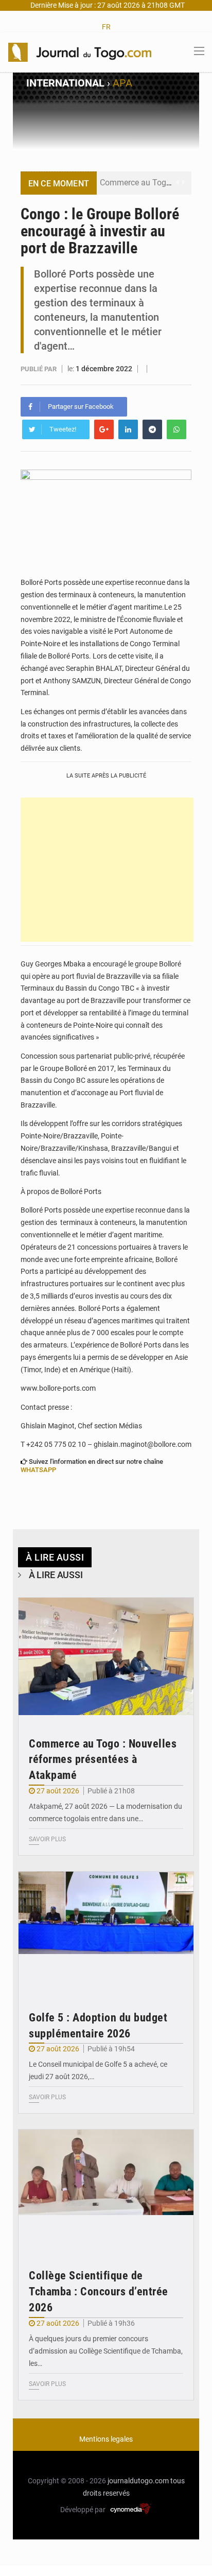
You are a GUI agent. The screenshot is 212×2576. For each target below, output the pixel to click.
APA (122, 83)
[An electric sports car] (106, 1656)
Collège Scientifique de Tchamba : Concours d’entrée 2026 (99, 2292)
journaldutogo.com (138, 2481)
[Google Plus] (104, 429)
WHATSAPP (38, 1470)
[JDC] (80, 51)
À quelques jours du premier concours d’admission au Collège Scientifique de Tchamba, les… (106, 2351)
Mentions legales (106, 2439)
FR (106, 27)
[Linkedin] (128, 429)
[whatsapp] (176, 429)
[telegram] (152, 429)
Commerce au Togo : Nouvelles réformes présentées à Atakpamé (103, 1760)
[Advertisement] (107, 870)
